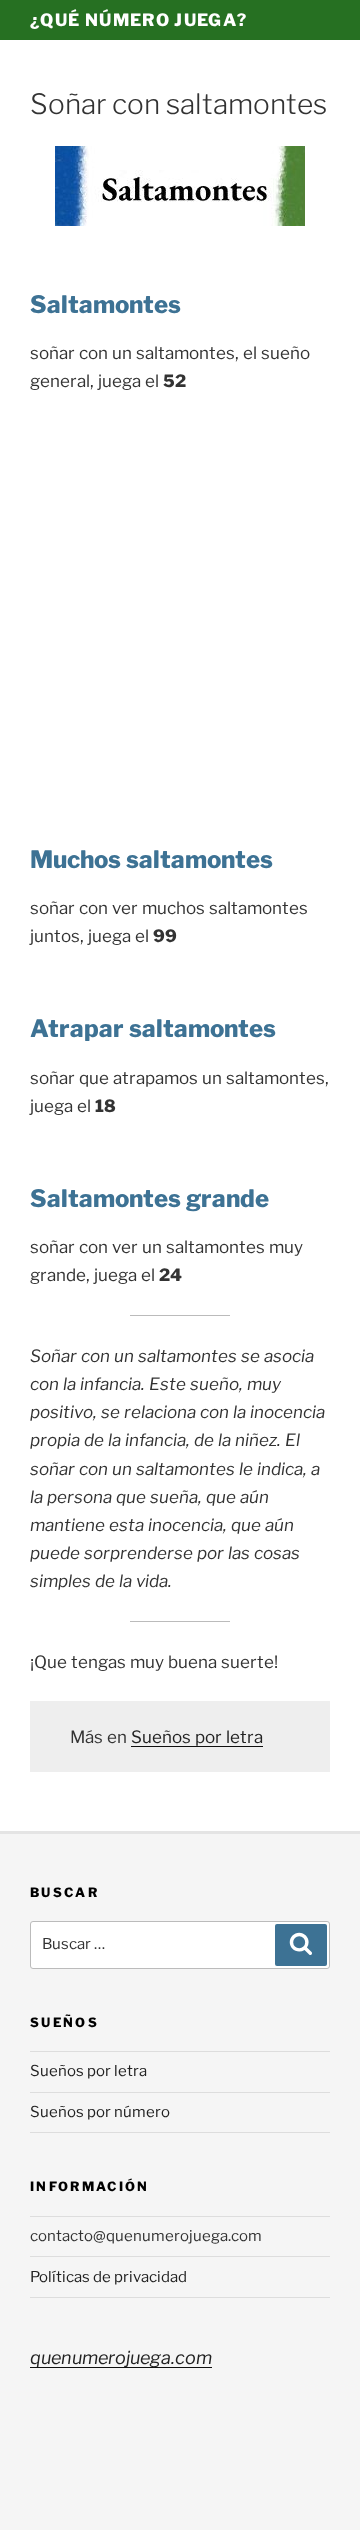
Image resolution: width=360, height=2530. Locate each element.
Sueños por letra (197, 1737)
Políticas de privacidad (108, 2277)
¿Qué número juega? (138, 20)
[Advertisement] (180, 601)
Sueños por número (100, 2112)
